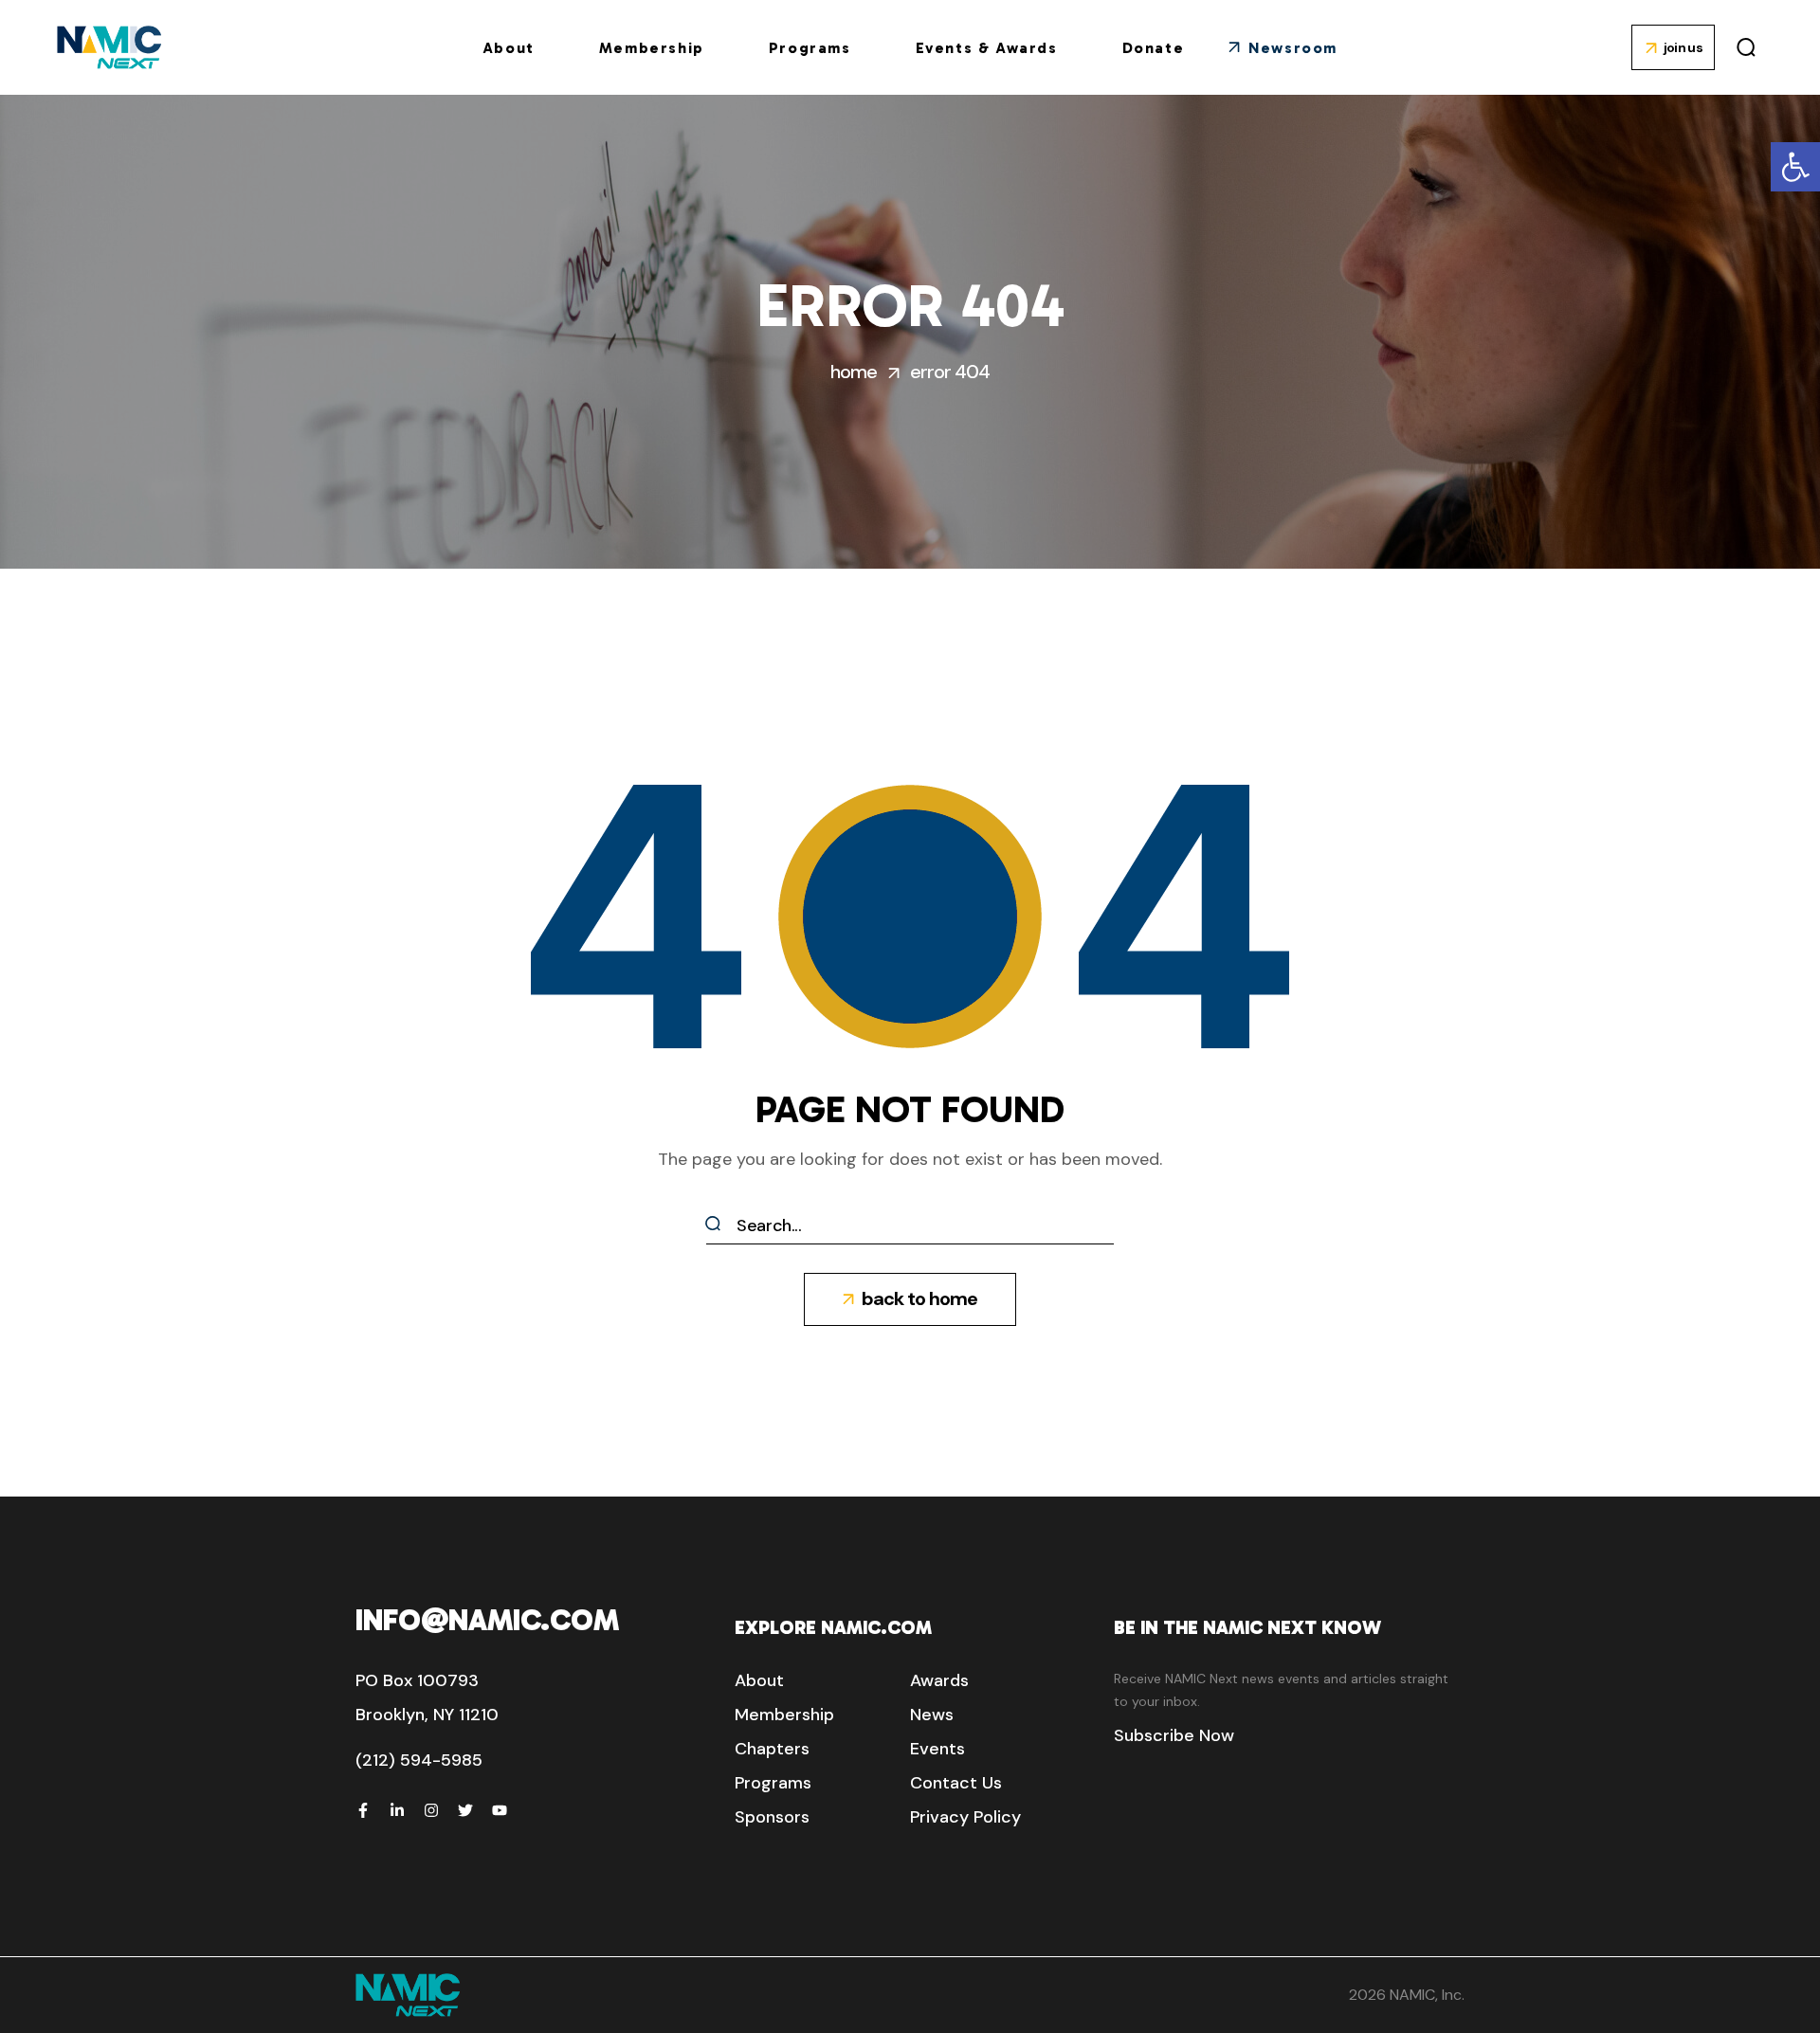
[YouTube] (500, 1810)
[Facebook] (363, 1810)
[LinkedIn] (397, 1810)
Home (854, 372)
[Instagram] (431, 1810)
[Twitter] (465, 1810)
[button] (1795, 167)
